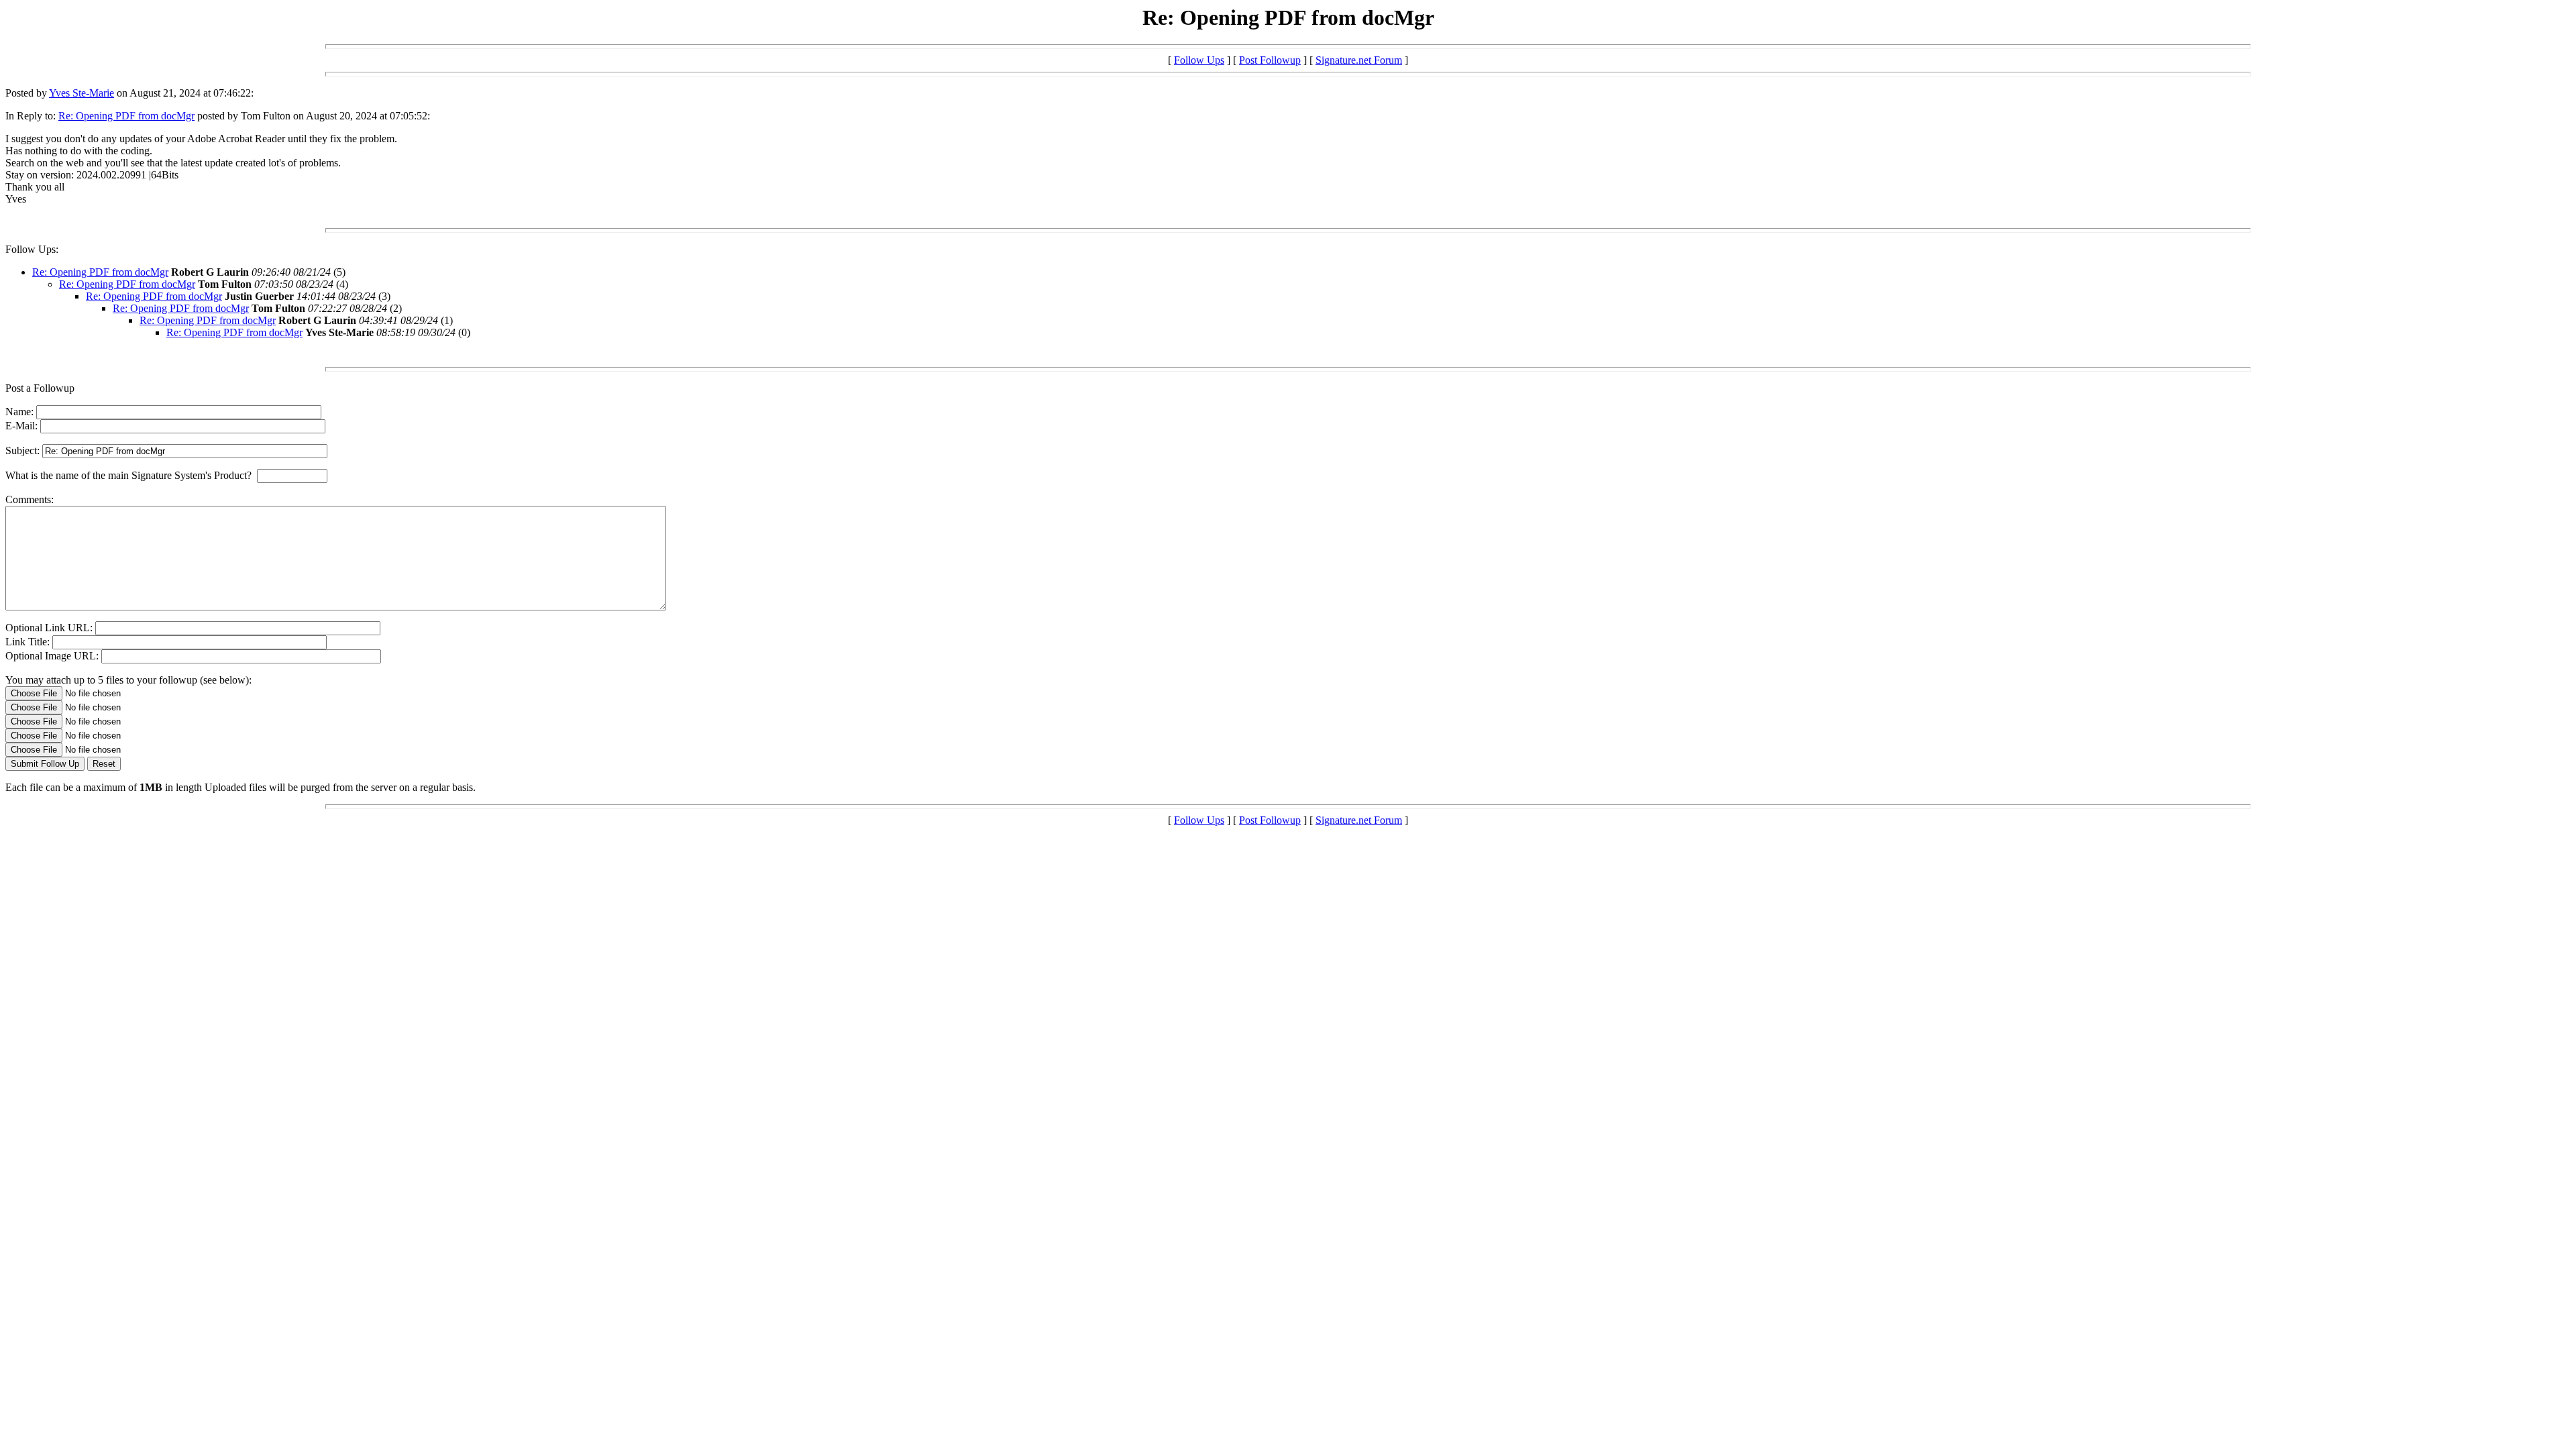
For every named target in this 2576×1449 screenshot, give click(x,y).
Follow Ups (1199, 60)
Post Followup (1270, 60)
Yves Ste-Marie (82, 93)
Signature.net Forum (1359, 60)
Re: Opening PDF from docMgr (126, 116)
